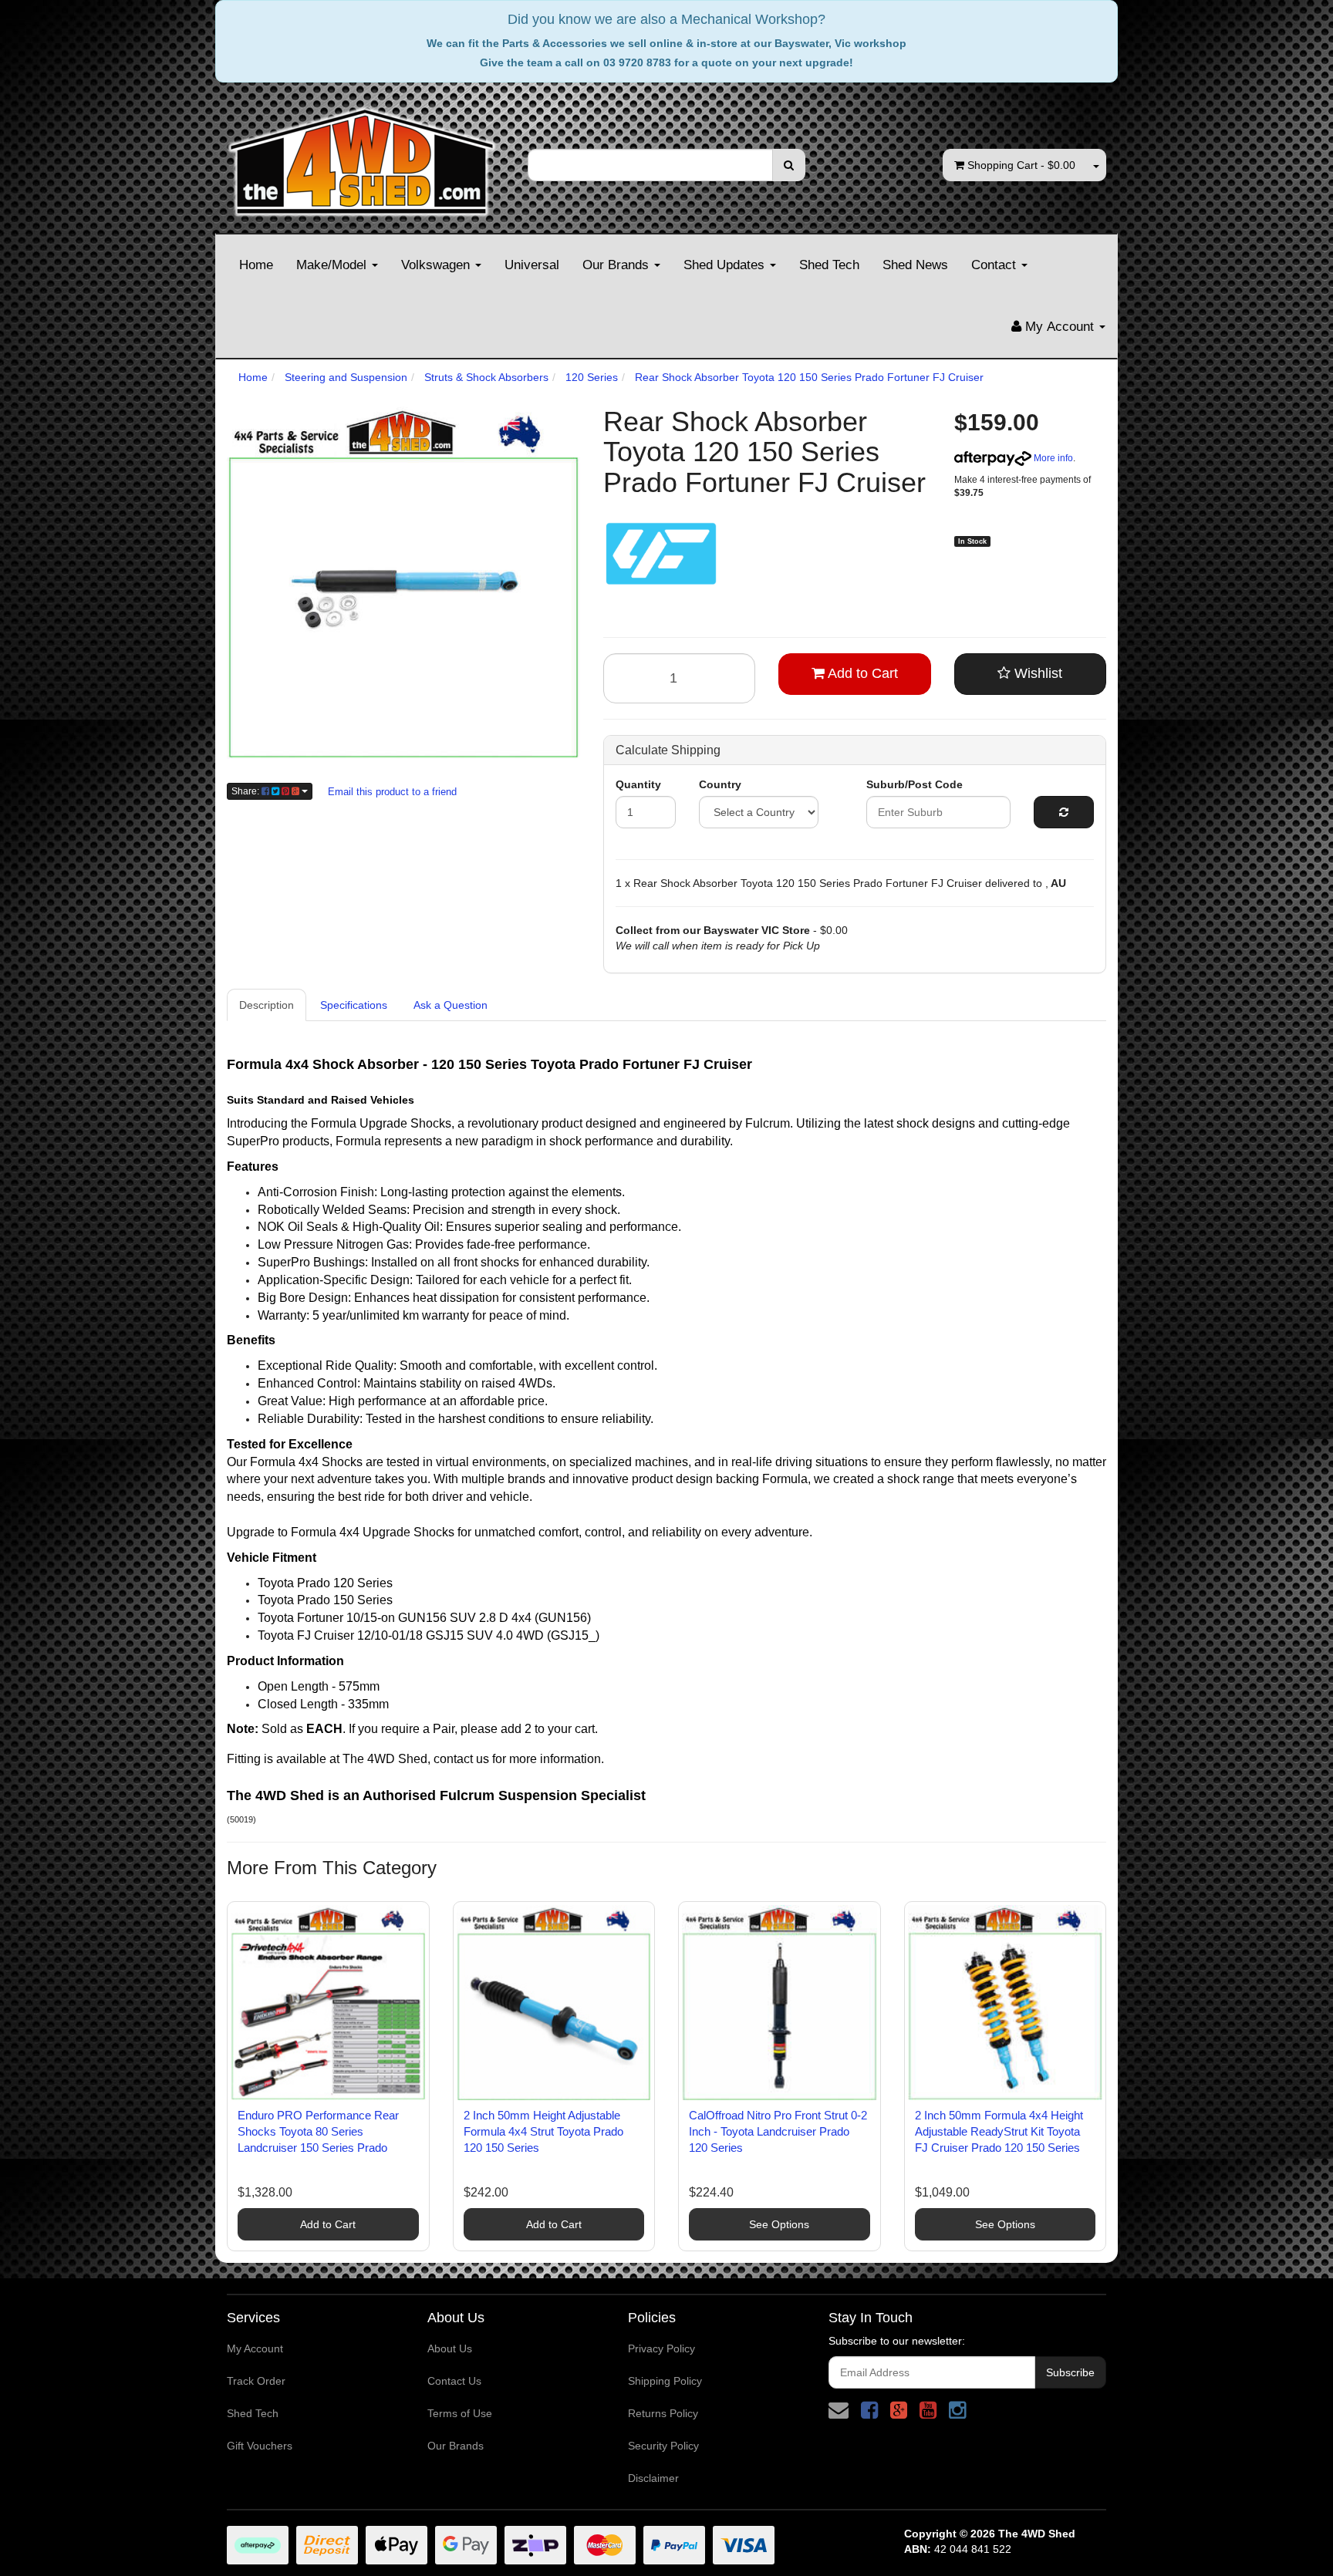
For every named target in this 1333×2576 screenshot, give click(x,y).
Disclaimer (653, 2478)
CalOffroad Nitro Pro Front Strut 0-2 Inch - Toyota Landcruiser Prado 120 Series (778, 2131)
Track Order (256, 2381)
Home (256, 265)
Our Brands (618, 265)
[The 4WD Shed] (362, 157)
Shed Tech (829, 265)
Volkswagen (437, 265)
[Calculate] (1064, 812)
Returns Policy (663, 2413)
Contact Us (454, 2381)
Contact (996, 265)
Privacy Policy (661, 2348)
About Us (450, 2348)
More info (1052, 458)
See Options (779, 2224)
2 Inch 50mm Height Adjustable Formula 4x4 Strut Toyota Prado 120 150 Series (543, 2131)
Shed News (915, 265)
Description (267, 1005)
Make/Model (333, 265)
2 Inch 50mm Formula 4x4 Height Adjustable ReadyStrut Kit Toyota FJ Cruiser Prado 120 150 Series (999, 2131)
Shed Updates (726, 265)
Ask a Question (451, 1005)
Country (720, 784)
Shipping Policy (665, 2381)
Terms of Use (460, 2413)
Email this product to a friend (392, 792)
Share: (246, 791)
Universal (532, 265)
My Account (255, 2348)
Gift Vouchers (260, 2446)
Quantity (638, 784)
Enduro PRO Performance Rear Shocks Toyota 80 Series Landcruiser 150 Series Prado (318, 2131)
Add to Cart (861, 673)
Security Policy (663, 2446)
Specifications (354, 1005)
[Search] (789, 165)
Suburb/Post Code (915, 784)
